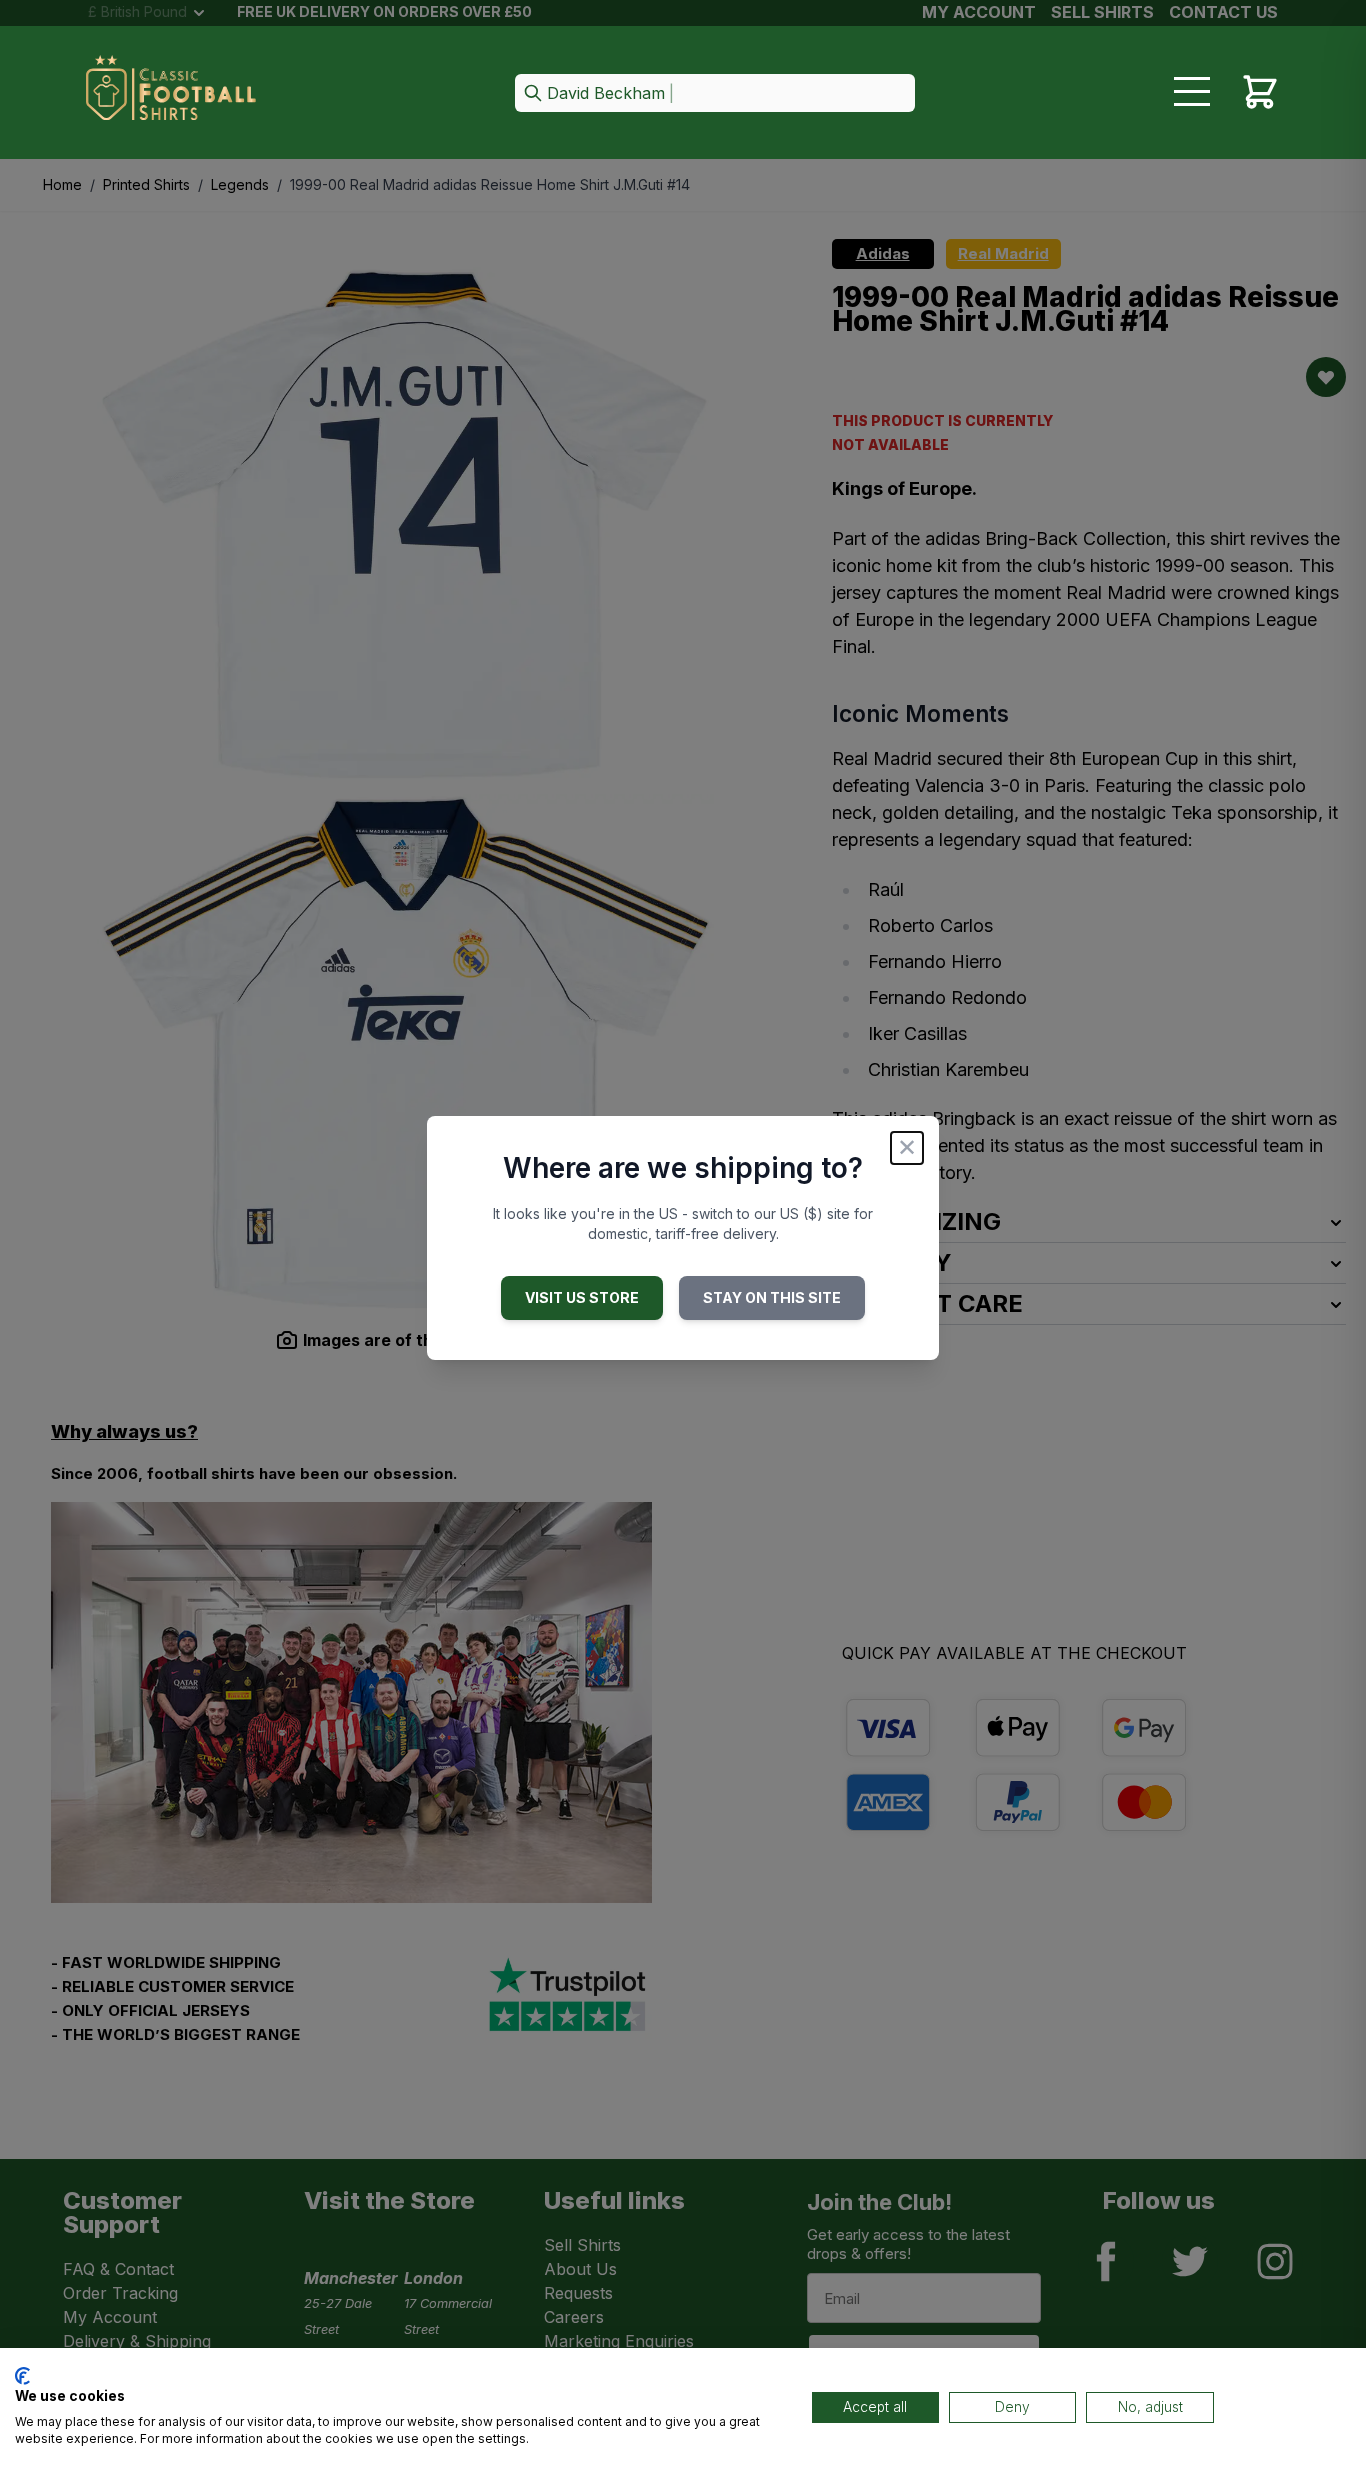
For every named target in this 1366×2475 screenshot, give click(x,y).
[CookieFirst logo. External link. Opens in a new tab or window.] (22, 2376)
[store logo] (171, 94)
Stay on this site (772, 1297)
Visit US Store (582, 1297)
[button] (715, 94)
